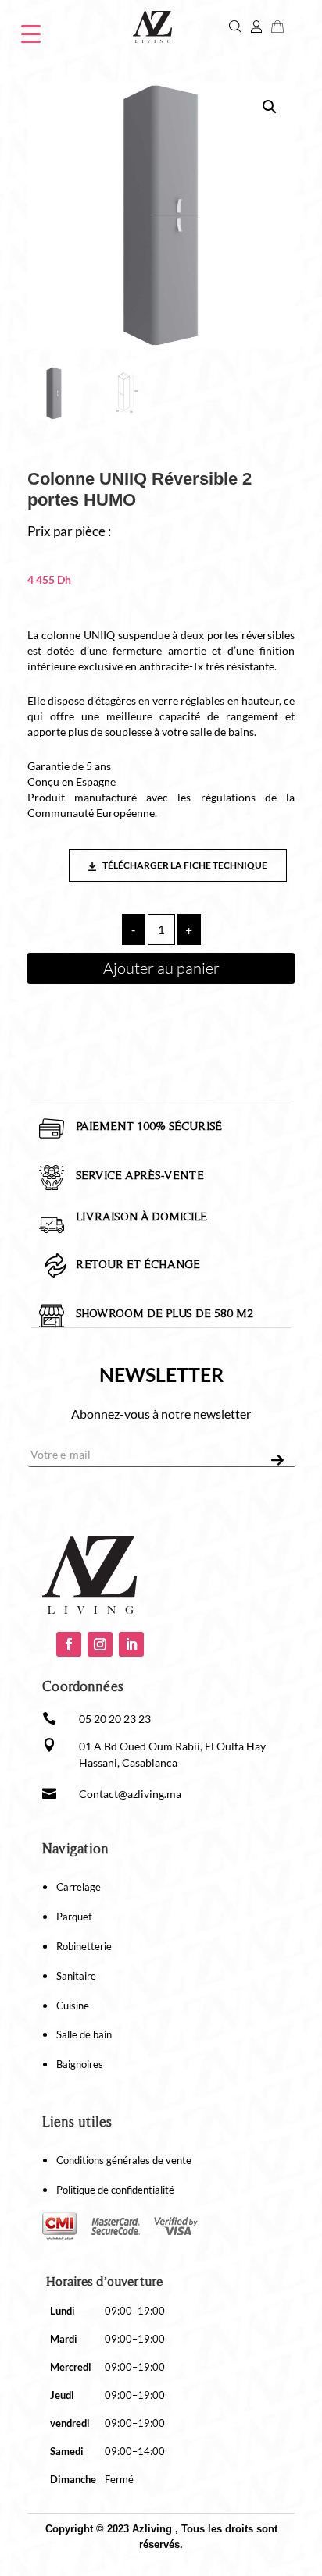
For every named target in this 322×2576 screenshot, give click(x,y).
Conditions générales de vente (124, 2160)
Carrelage (79, 1887)
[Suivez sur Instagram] (100, 1644)
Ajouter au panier (161, 968)
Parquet (74, 1917)
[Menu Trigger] (31, 32)
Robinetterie (84, 1946)
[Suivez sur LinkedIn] (131, 1644)
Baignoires (80, 2064)
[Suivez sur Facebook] (69, 1644)
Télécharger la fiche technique (184, 865)
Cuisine (73, 2006)
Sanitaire (76, 1976)
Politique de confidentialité (115, 2190)
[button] (270, 107)
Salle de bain (84, 2034)
